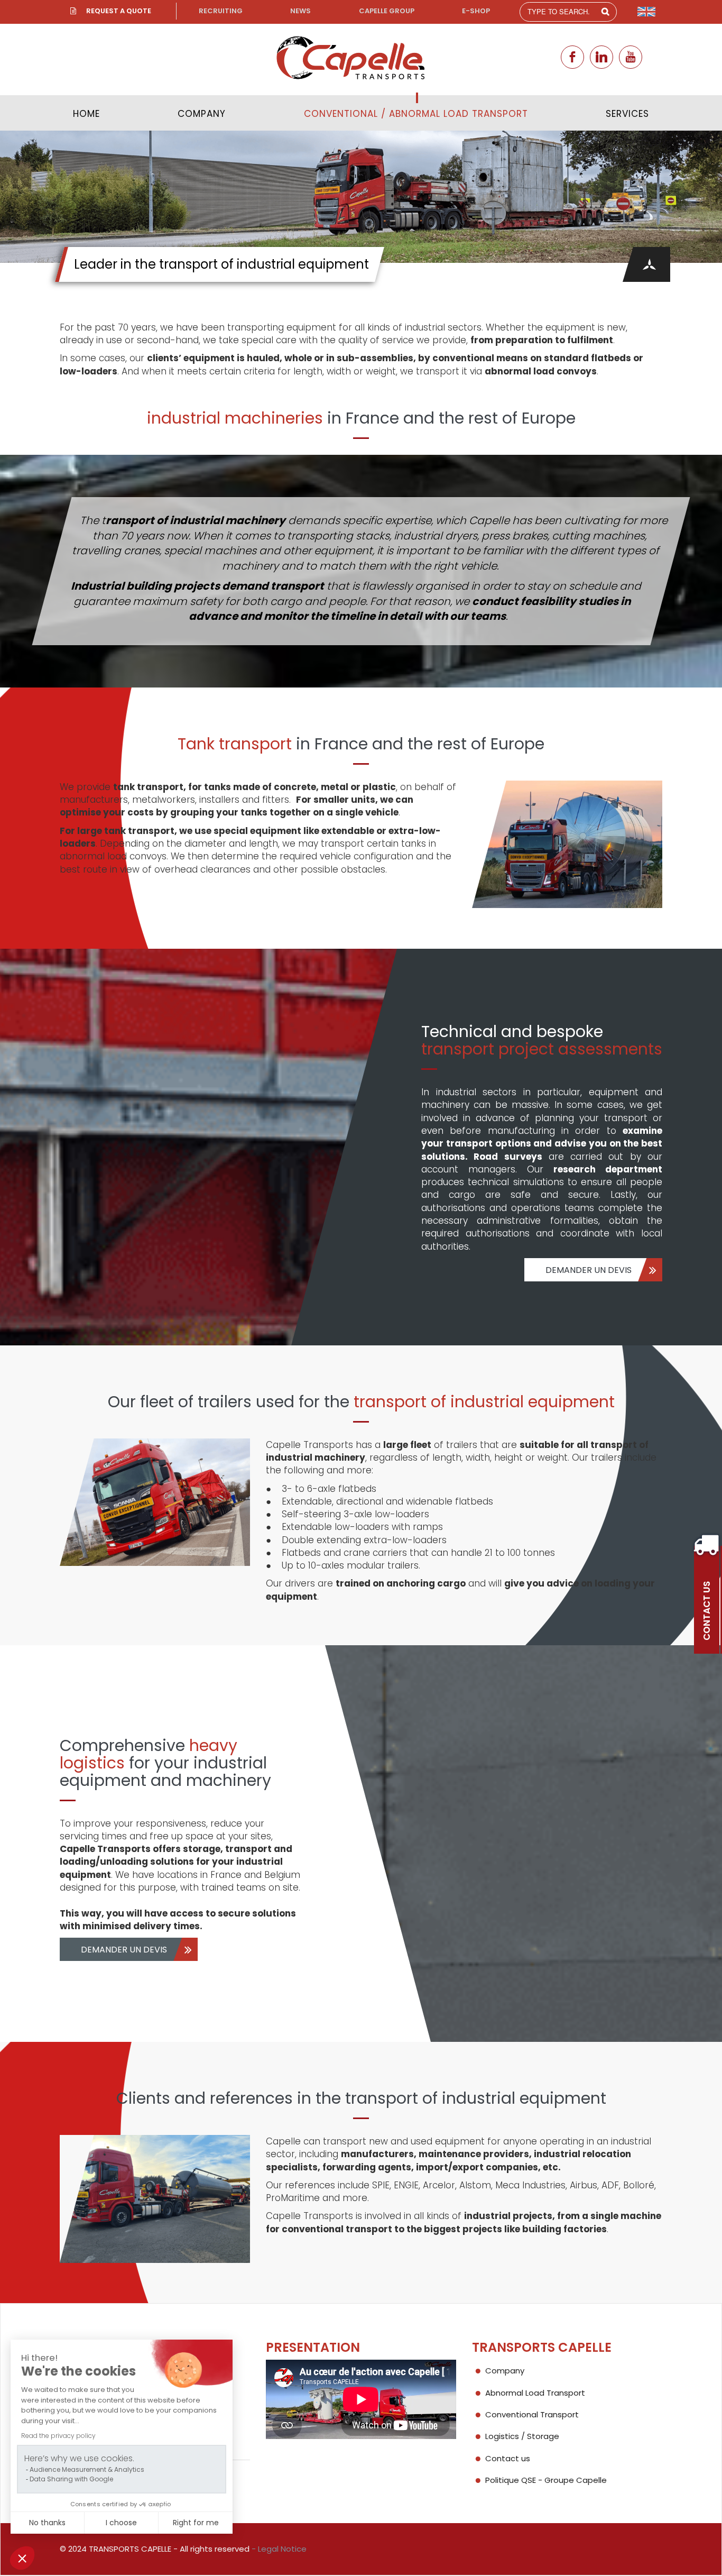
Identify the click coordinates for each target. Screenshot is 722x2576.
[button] (22, 2558)
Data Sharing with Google (71, 2479)
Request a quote (119, 11)
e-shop (476, 11)
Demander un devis (589, 1270)
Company (202, 114)
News (300, 11)
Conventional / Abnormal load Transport (416, 114)
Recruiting (221, 11)
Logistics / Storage (522, 2436)
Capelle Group (387, 11)
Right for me (196, 2523)
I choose (121, 2523)
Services (627, 114)
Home (86, 114)
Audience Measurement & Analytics (87, 2469)
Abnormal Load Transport (535, 2393)
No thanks (47, 2523)
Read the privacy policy (58, 2436)
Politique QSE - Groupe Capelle (546, 2480)
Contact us (508, 2458)
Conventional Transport (532, 2414)
